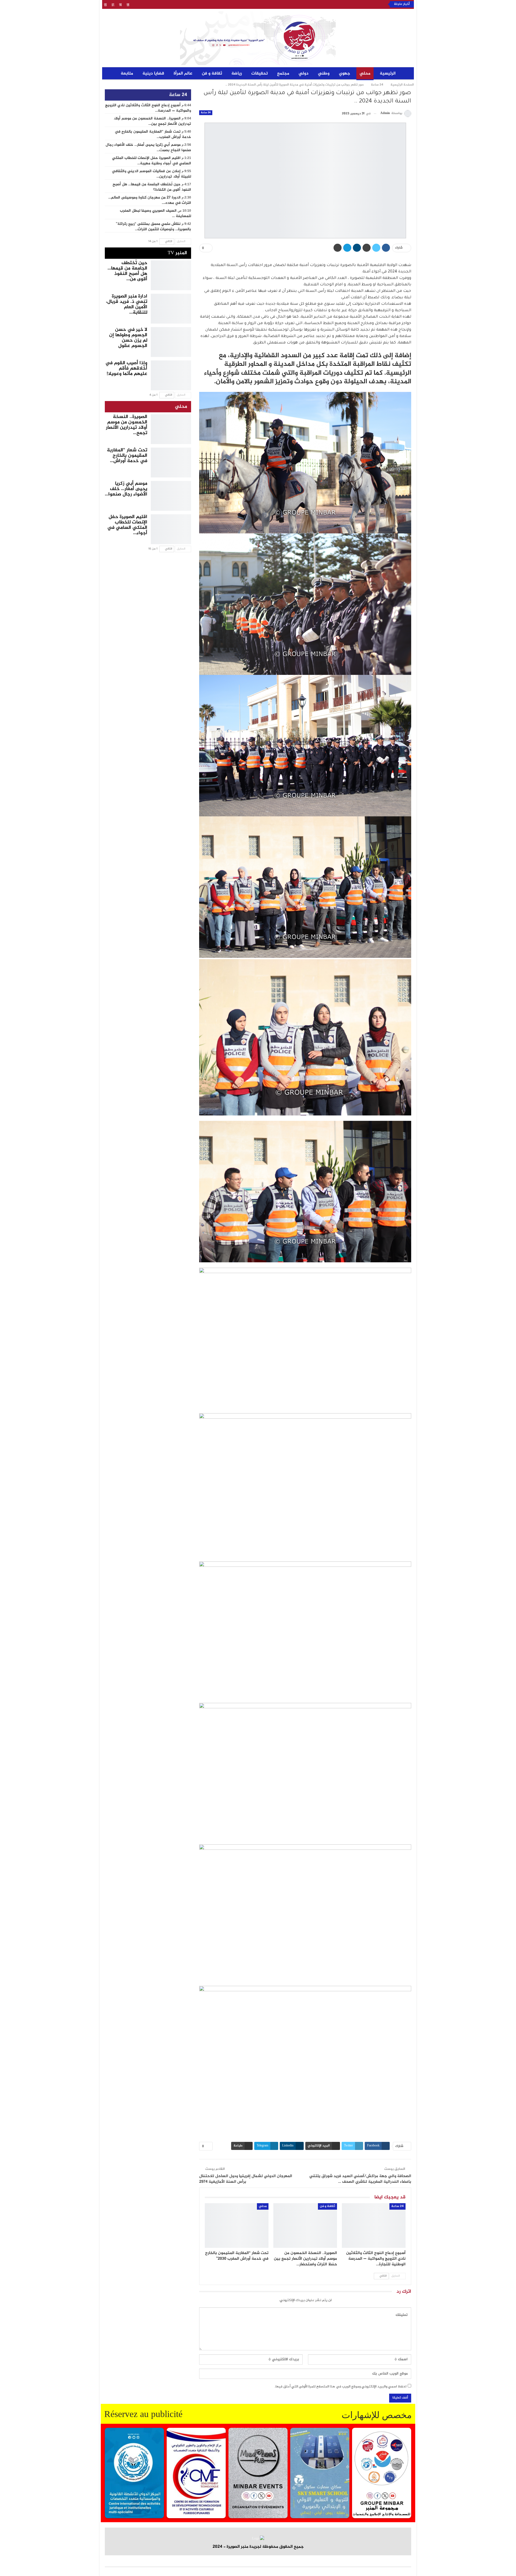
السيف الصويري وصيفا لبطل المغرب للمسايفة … (155, 214)
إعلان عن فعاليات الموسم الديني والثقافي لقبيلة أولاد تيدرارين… (151, 174)
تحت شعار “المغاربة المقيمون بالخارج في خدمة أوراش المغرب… (153, 134)
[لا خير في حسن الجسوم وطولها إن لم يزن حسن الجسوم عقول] (171, 341)
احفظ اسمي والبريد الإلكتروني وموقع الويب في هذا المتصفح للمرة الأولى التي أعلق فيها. (341, 2387)
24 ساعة (206, 113)
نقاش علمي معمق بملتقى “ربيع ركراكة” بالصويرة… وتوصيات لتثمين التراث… (153, 227)
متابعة (127, 74)
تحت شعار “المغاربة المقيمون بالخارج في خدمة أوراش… (127, 456)
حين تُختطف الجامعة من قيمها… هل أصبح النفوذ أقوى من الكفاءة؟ (152, 187)
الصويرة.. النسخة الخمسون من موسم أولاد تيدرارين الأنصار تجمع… (127, 425)
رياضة (237, 74)
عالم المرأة (183, 74)
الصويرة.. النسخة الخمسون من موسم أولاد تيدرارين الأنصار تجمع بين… (152, 121)
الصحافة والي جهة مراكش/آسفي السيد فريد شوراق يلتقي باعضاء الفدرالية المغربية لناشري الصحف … (360, 2179)
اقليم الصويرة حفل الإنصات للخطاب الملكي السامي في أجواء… (127, 525)
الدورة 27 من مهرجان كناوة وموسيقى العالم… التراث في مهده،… (150, 200)
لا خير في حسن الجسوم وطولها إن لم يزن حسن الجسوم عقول (128, 338)
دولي (304, 74)
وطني (324, 74)
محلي (365, 74)
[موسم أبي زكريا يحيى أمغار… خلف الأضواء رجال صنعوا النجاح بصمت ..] (171, 495)
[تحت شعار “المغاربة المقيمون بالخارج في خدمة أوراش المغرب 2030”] (237, 2226)
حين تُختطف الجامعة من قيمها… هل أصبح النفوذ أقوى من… (127, 271)
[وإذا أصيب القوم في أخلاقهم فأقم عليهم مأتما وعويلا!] (171, 374)
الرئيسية (388, 74)
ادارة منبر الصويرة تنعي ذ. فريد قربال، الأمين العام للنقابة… (127, 304)
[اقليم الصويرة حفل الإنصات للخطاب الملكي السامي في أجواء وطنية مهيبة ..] (171, 528)
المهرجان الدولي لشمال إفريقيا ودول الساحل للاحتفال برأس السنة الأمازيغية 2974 (246, 2179)
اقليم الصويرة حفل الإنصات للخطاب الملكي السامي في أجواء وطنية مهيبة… (152, 161)
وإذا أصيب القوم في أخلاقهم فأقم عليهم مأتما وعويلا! (126, 368)
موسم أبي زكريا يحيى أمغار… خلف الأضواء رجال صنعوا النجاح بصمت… (148, 148)
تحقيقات (259, 74)
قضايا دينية (153, 74)
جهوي (345, 74)
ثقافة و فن (212, 74)
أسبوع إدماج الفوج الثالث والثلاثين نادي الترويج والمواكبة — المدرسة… (148, 108)
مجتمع (283, 74)
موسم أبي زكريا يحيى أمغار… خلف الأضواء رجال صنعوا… (126, 489)
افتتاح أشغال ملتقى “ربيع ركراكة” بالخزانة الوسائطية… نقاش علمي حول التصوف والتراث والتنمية (304, 4)
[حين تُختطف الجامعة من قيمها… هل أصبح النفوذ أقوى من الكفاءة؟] (171, 274)
